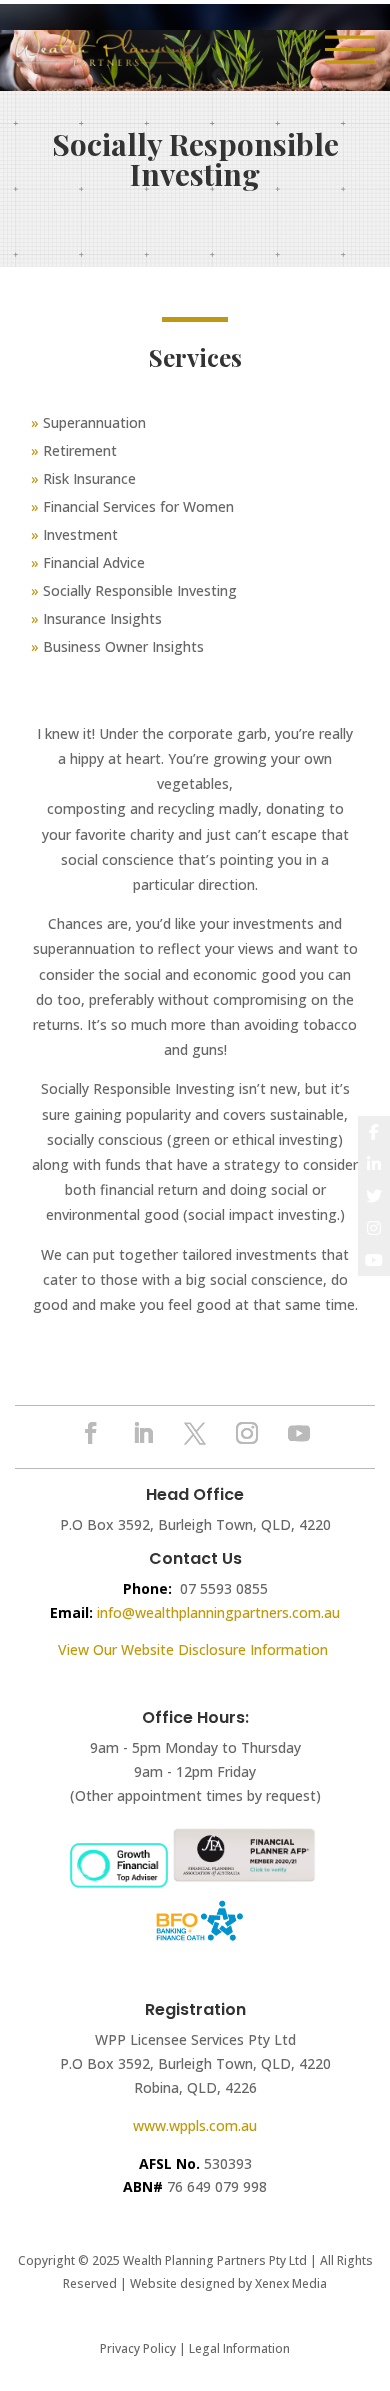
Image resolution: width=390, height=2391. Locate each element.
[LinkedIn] (374, 1164)
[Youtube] (374, 1260)
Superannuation (94, 422)
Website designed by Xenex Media (228, 2283)
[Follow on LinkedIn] (143, 1433)
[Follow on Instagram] (247, 1433)
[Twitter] (374, 1196)
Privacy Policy (138, 2348)
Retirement (80, 450)
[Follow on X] (195, 1433)
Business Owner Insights (117, 646)
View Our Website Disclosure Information (195, 1649)
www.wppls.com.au (195, 2125)
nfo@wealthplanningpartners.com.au (220, 1612)
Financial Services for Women (138, 506)
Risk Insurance (89, 478)
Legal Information (239, 2348)
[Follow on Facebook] (91, 1433)
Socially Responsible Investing (140, 590)
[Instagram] (374, 1228)
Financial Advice (94, 562)
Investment (80, 534)
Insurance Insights (96, 618)
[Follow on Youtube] (299, 1433)
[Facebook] (374, 1132)
